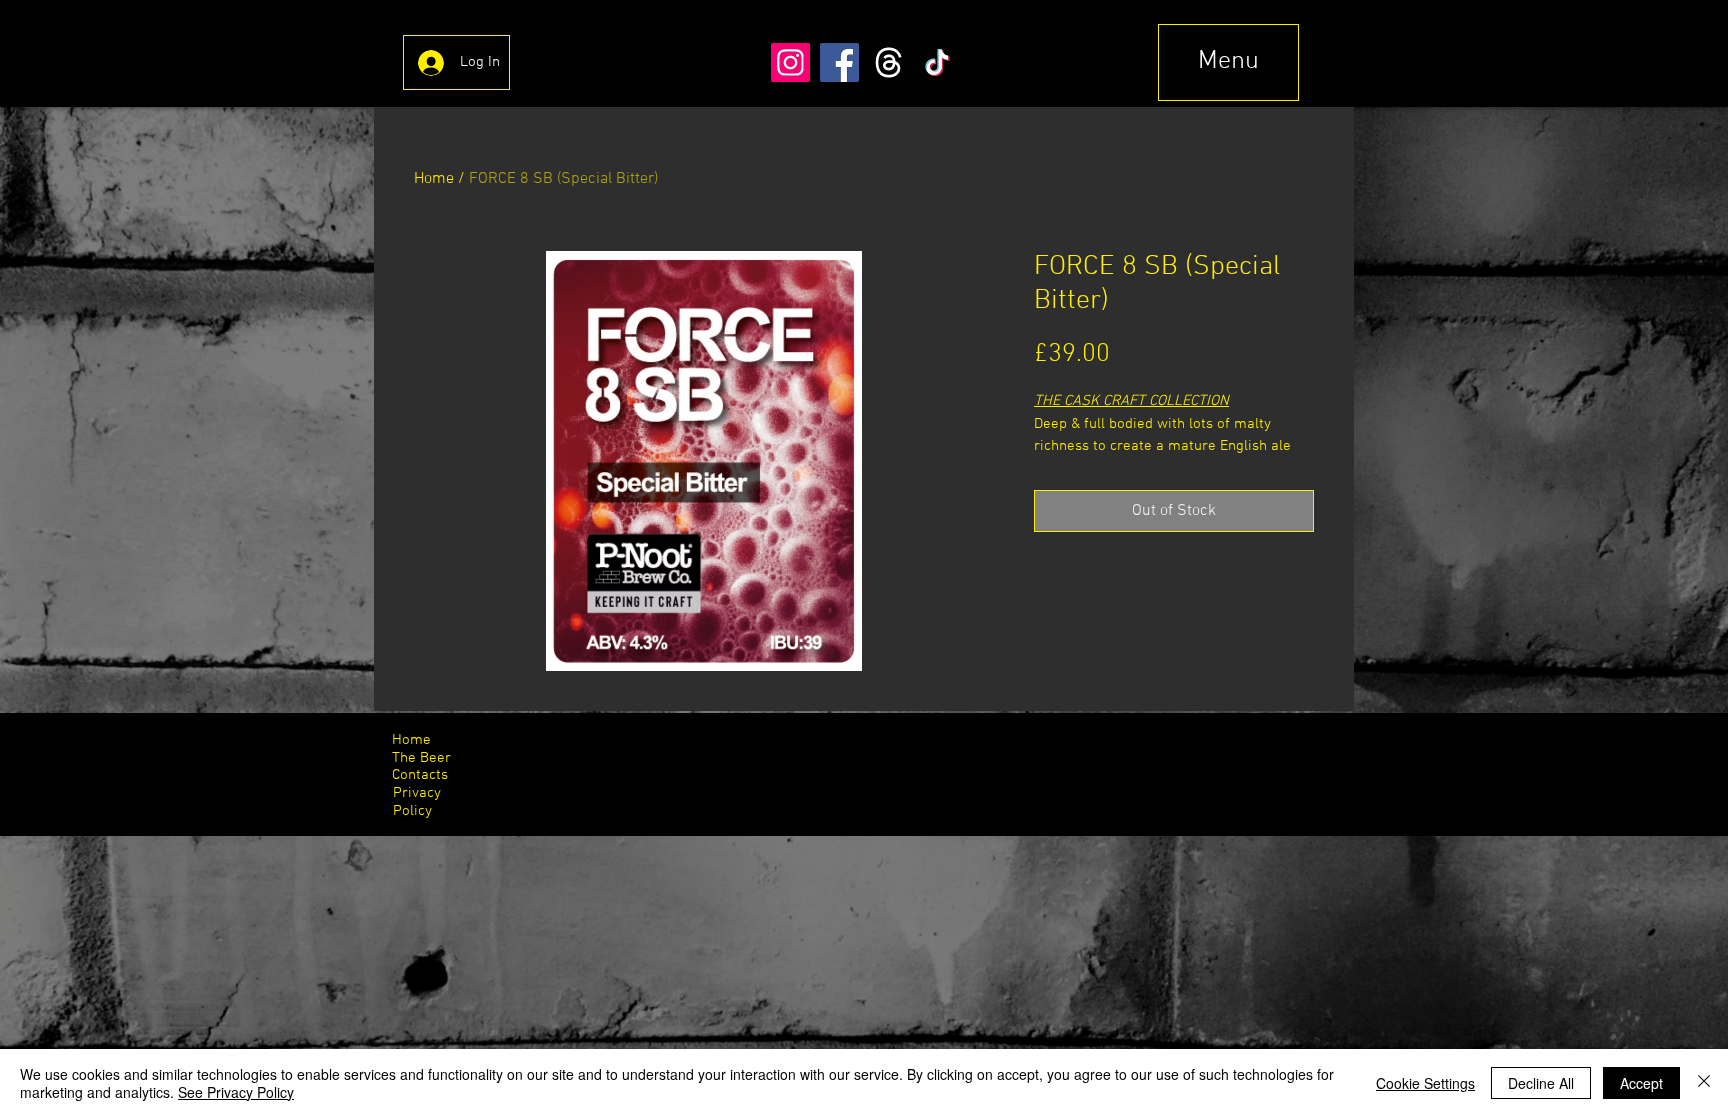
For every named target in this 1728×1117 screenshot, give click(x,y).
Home (434, 179)
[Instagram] (790, 62)
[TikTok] (937, 62)
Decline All (1541, 1083)
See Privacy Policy (236, 1092)
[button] (1228, 62)
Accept (1641, 1083)
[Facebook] (839, 62)
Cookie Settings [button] (1425, 1083)
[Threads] (888, 62)
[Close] (1704, 1083)
